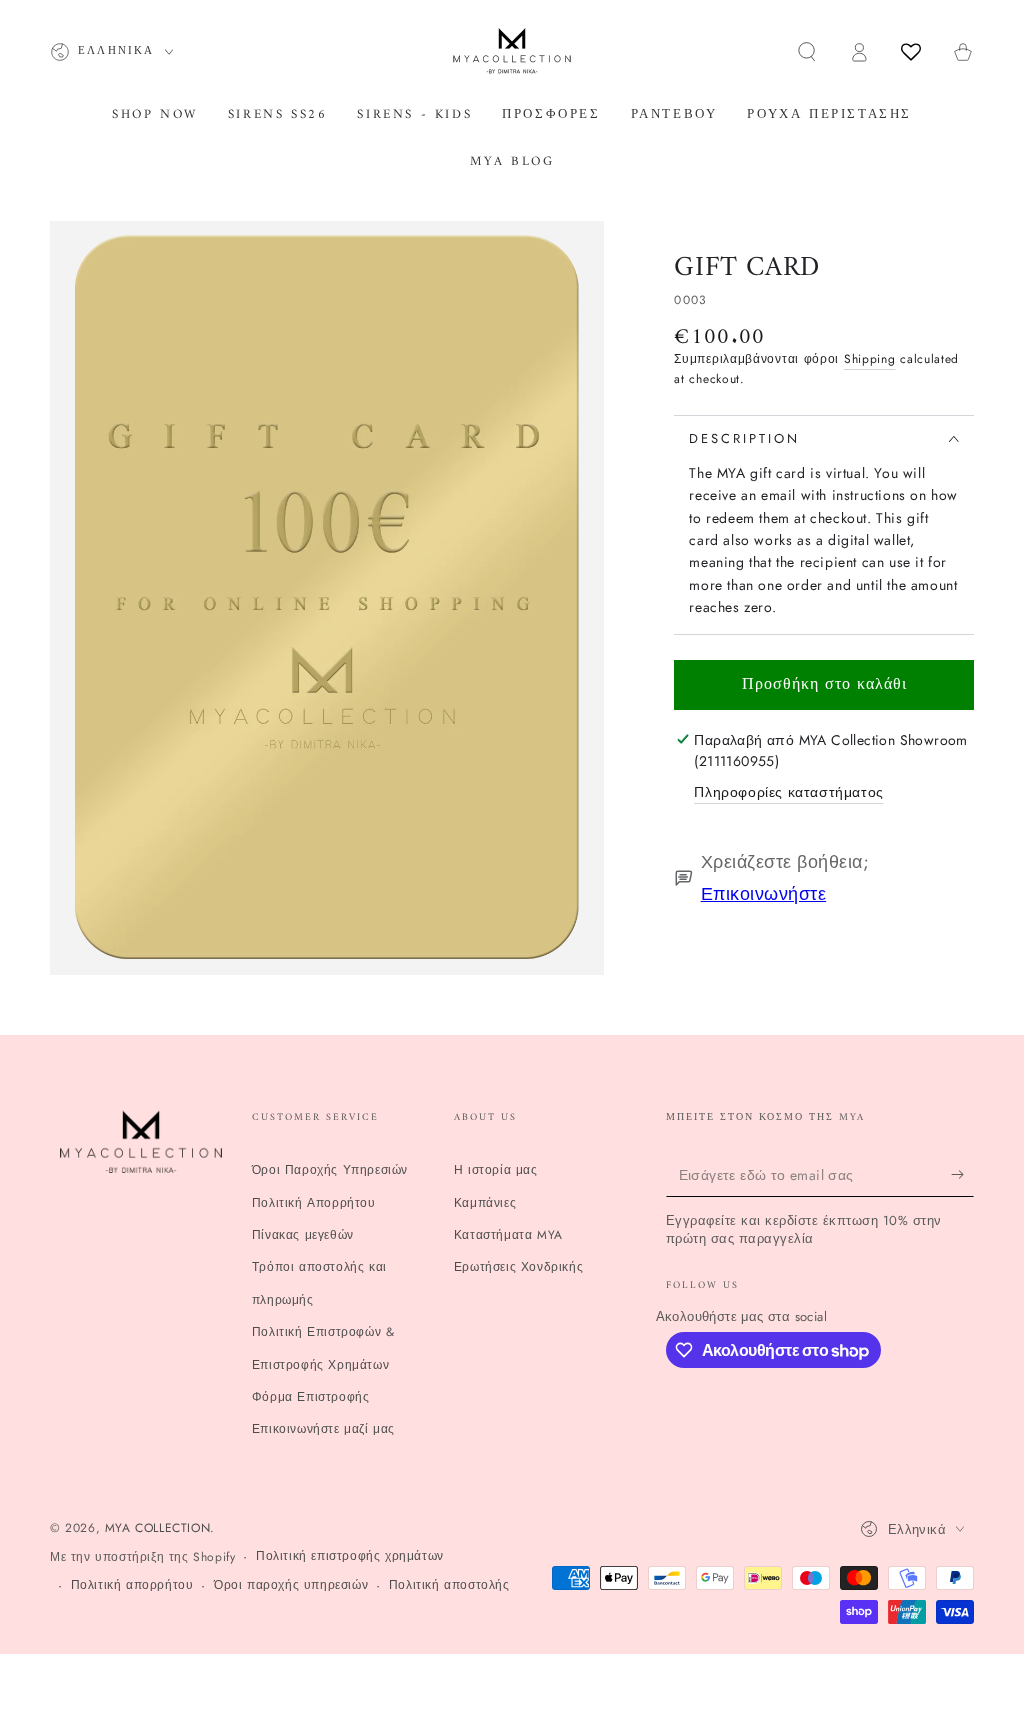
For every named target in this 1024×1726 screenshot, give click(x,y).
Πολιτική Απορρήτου (314, 1203)
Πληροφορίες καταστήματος (788, 792)
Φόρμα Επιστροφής (311, 1397)
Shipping (870, 359)
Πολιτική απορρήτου (132, 1585)
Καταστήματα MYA (508, 1235)
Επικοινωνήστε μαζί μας (323, 1429)
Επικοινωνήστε (764, 894)
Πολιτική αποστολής (449, 1585)
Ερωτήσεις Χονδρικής (518, 1267)
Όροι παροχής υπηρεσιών (291, 1585)
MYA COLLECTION (157, 1528)
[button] (807, 52)
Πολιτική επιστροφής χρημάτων (350, 1556)
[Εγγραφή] (962, 1174)
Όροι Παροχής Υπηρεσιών (330, 1170)
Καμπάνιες (485, 1203)
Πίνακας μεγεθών (303, 1235)
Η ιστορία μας (496, 1170)
